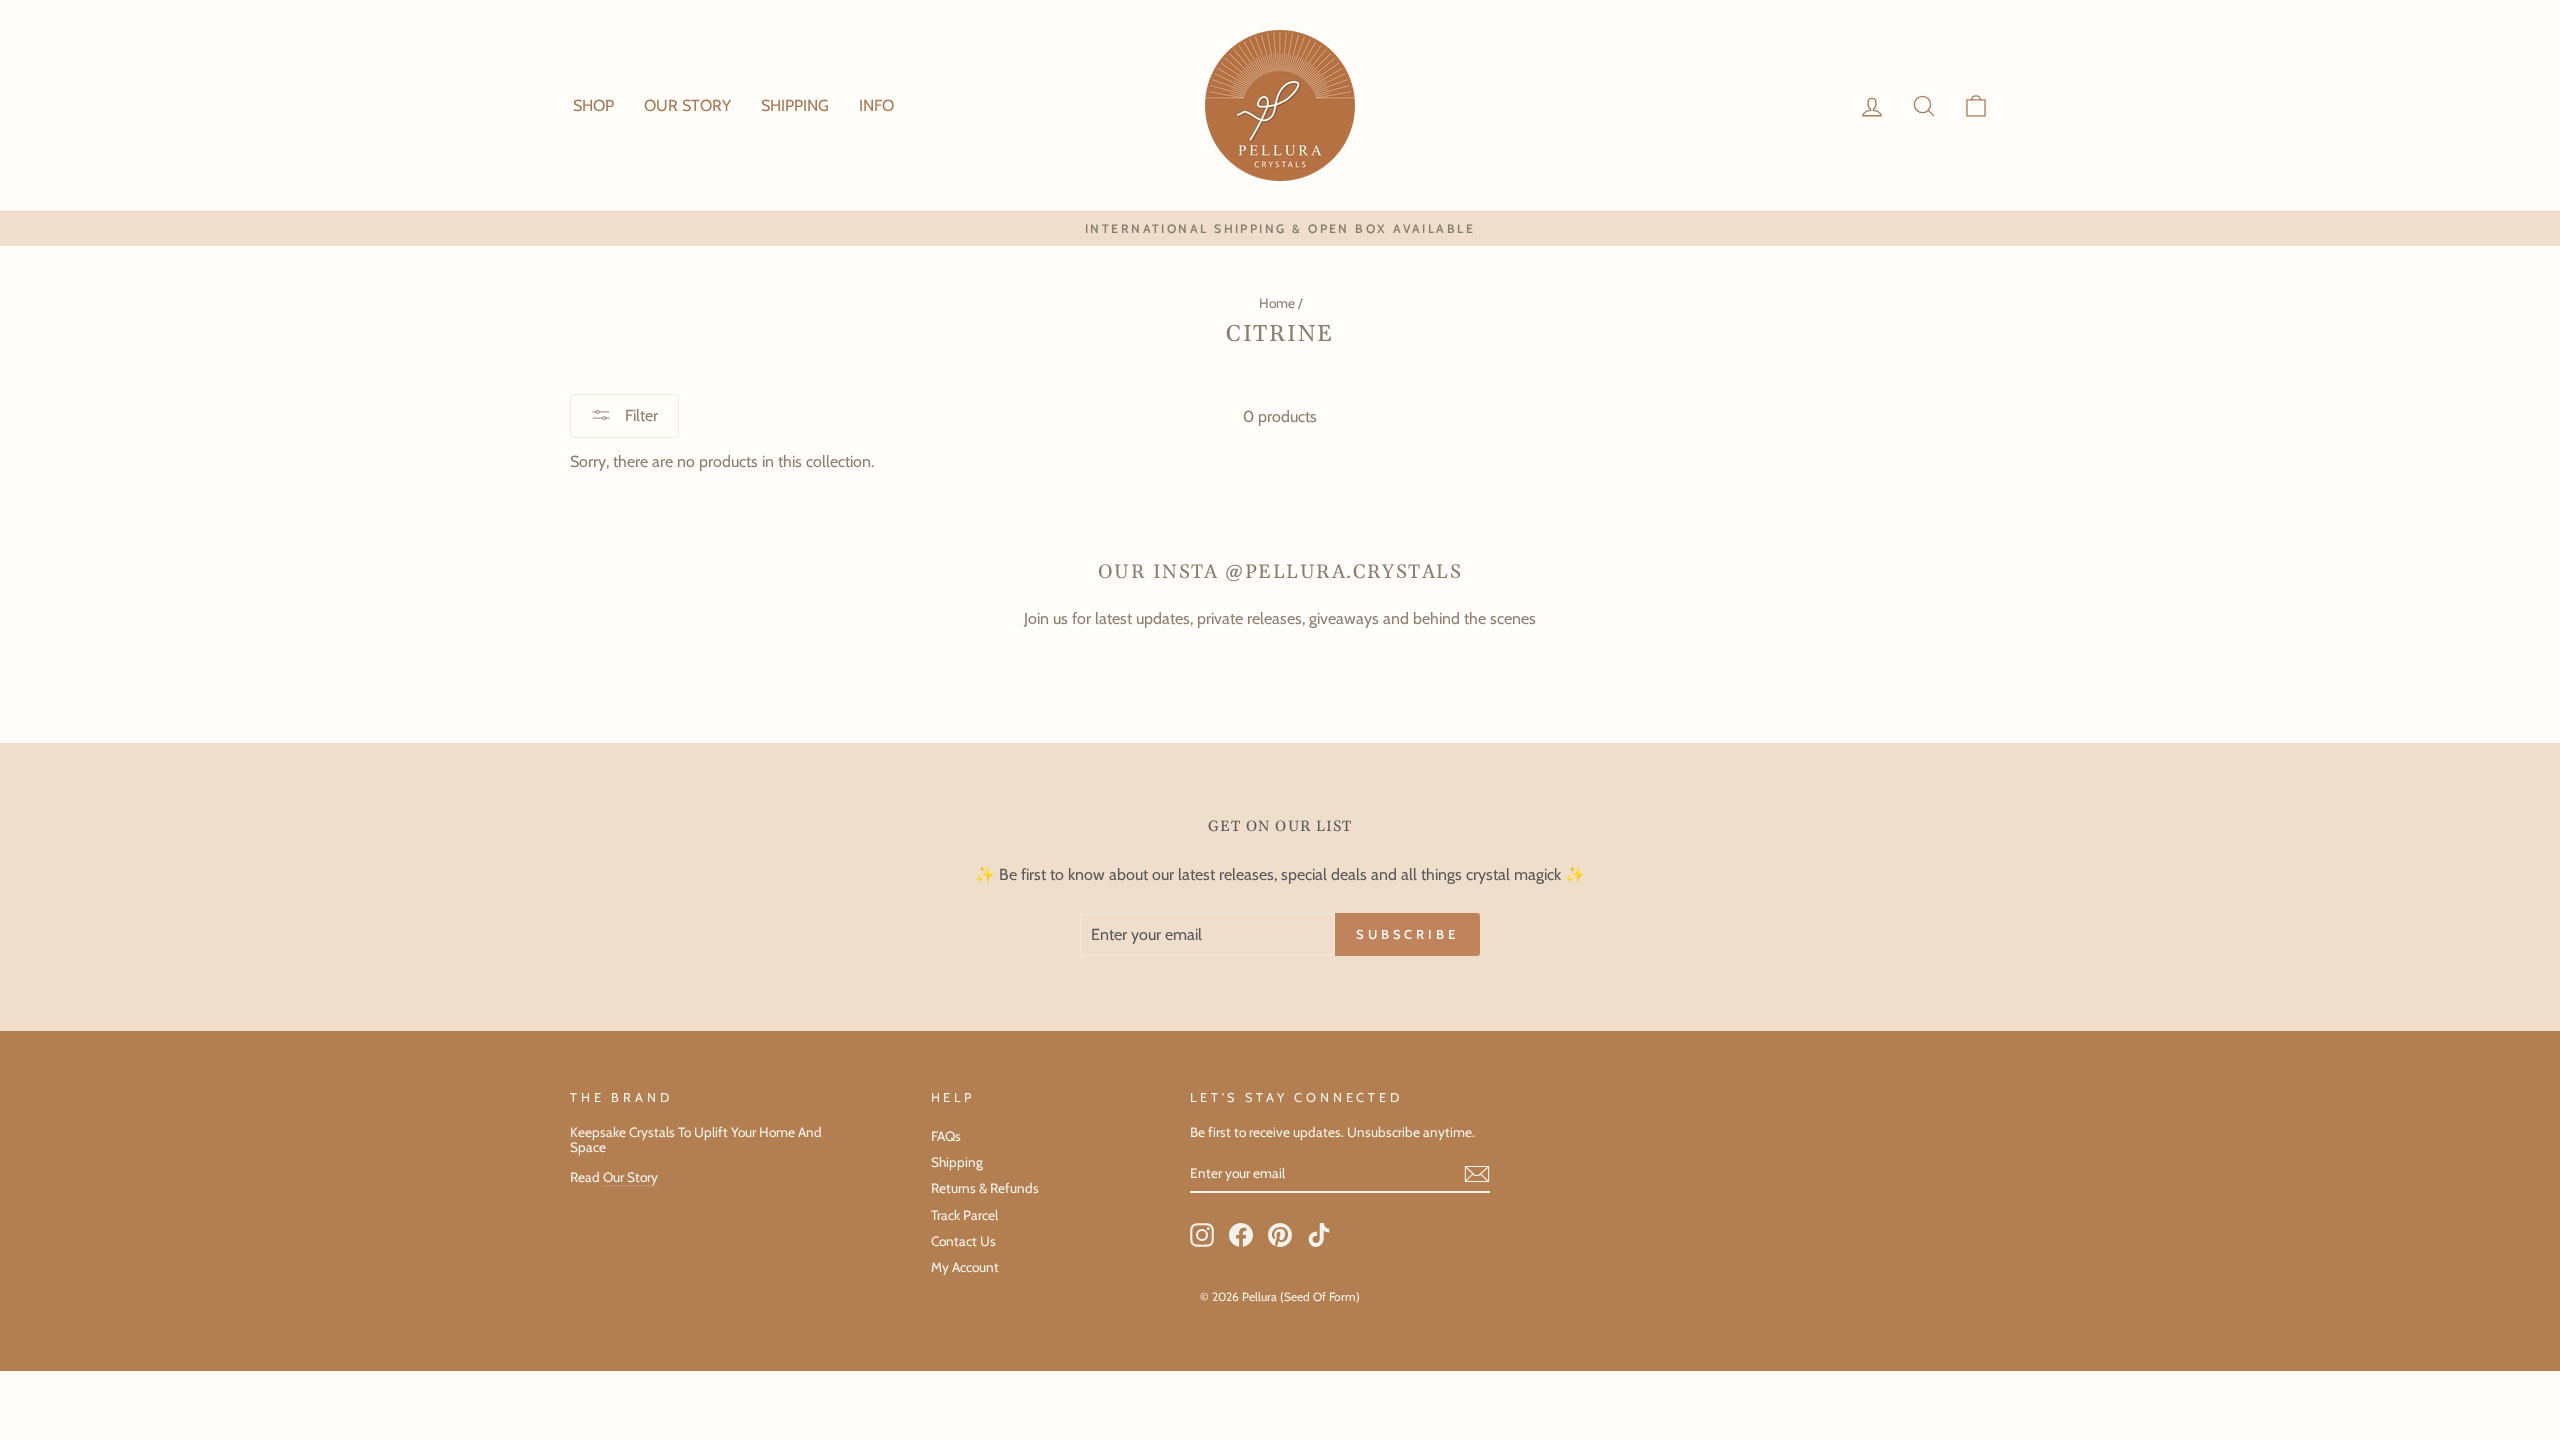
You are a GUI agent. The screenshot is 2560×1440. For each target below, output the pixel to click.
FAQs (946, 1136)
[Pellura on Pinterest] (1280, 1235)
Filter (639, 415)
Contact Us (963, 1241)
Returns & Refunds (985, 1188)
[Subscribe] (1477, 1174)
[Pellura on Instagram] (1202, 1235)
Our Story (630, 1177)
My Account (965, 1267)
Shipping (957, 1162)
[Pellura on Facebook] (1241, 1235)
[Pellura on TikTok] (1319, 1235)
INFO (876, 105)
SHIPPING (795, 105)
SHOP (593, 105)
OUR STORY (687, 105)
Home (1277, 303)
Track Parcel (964, 1215)
